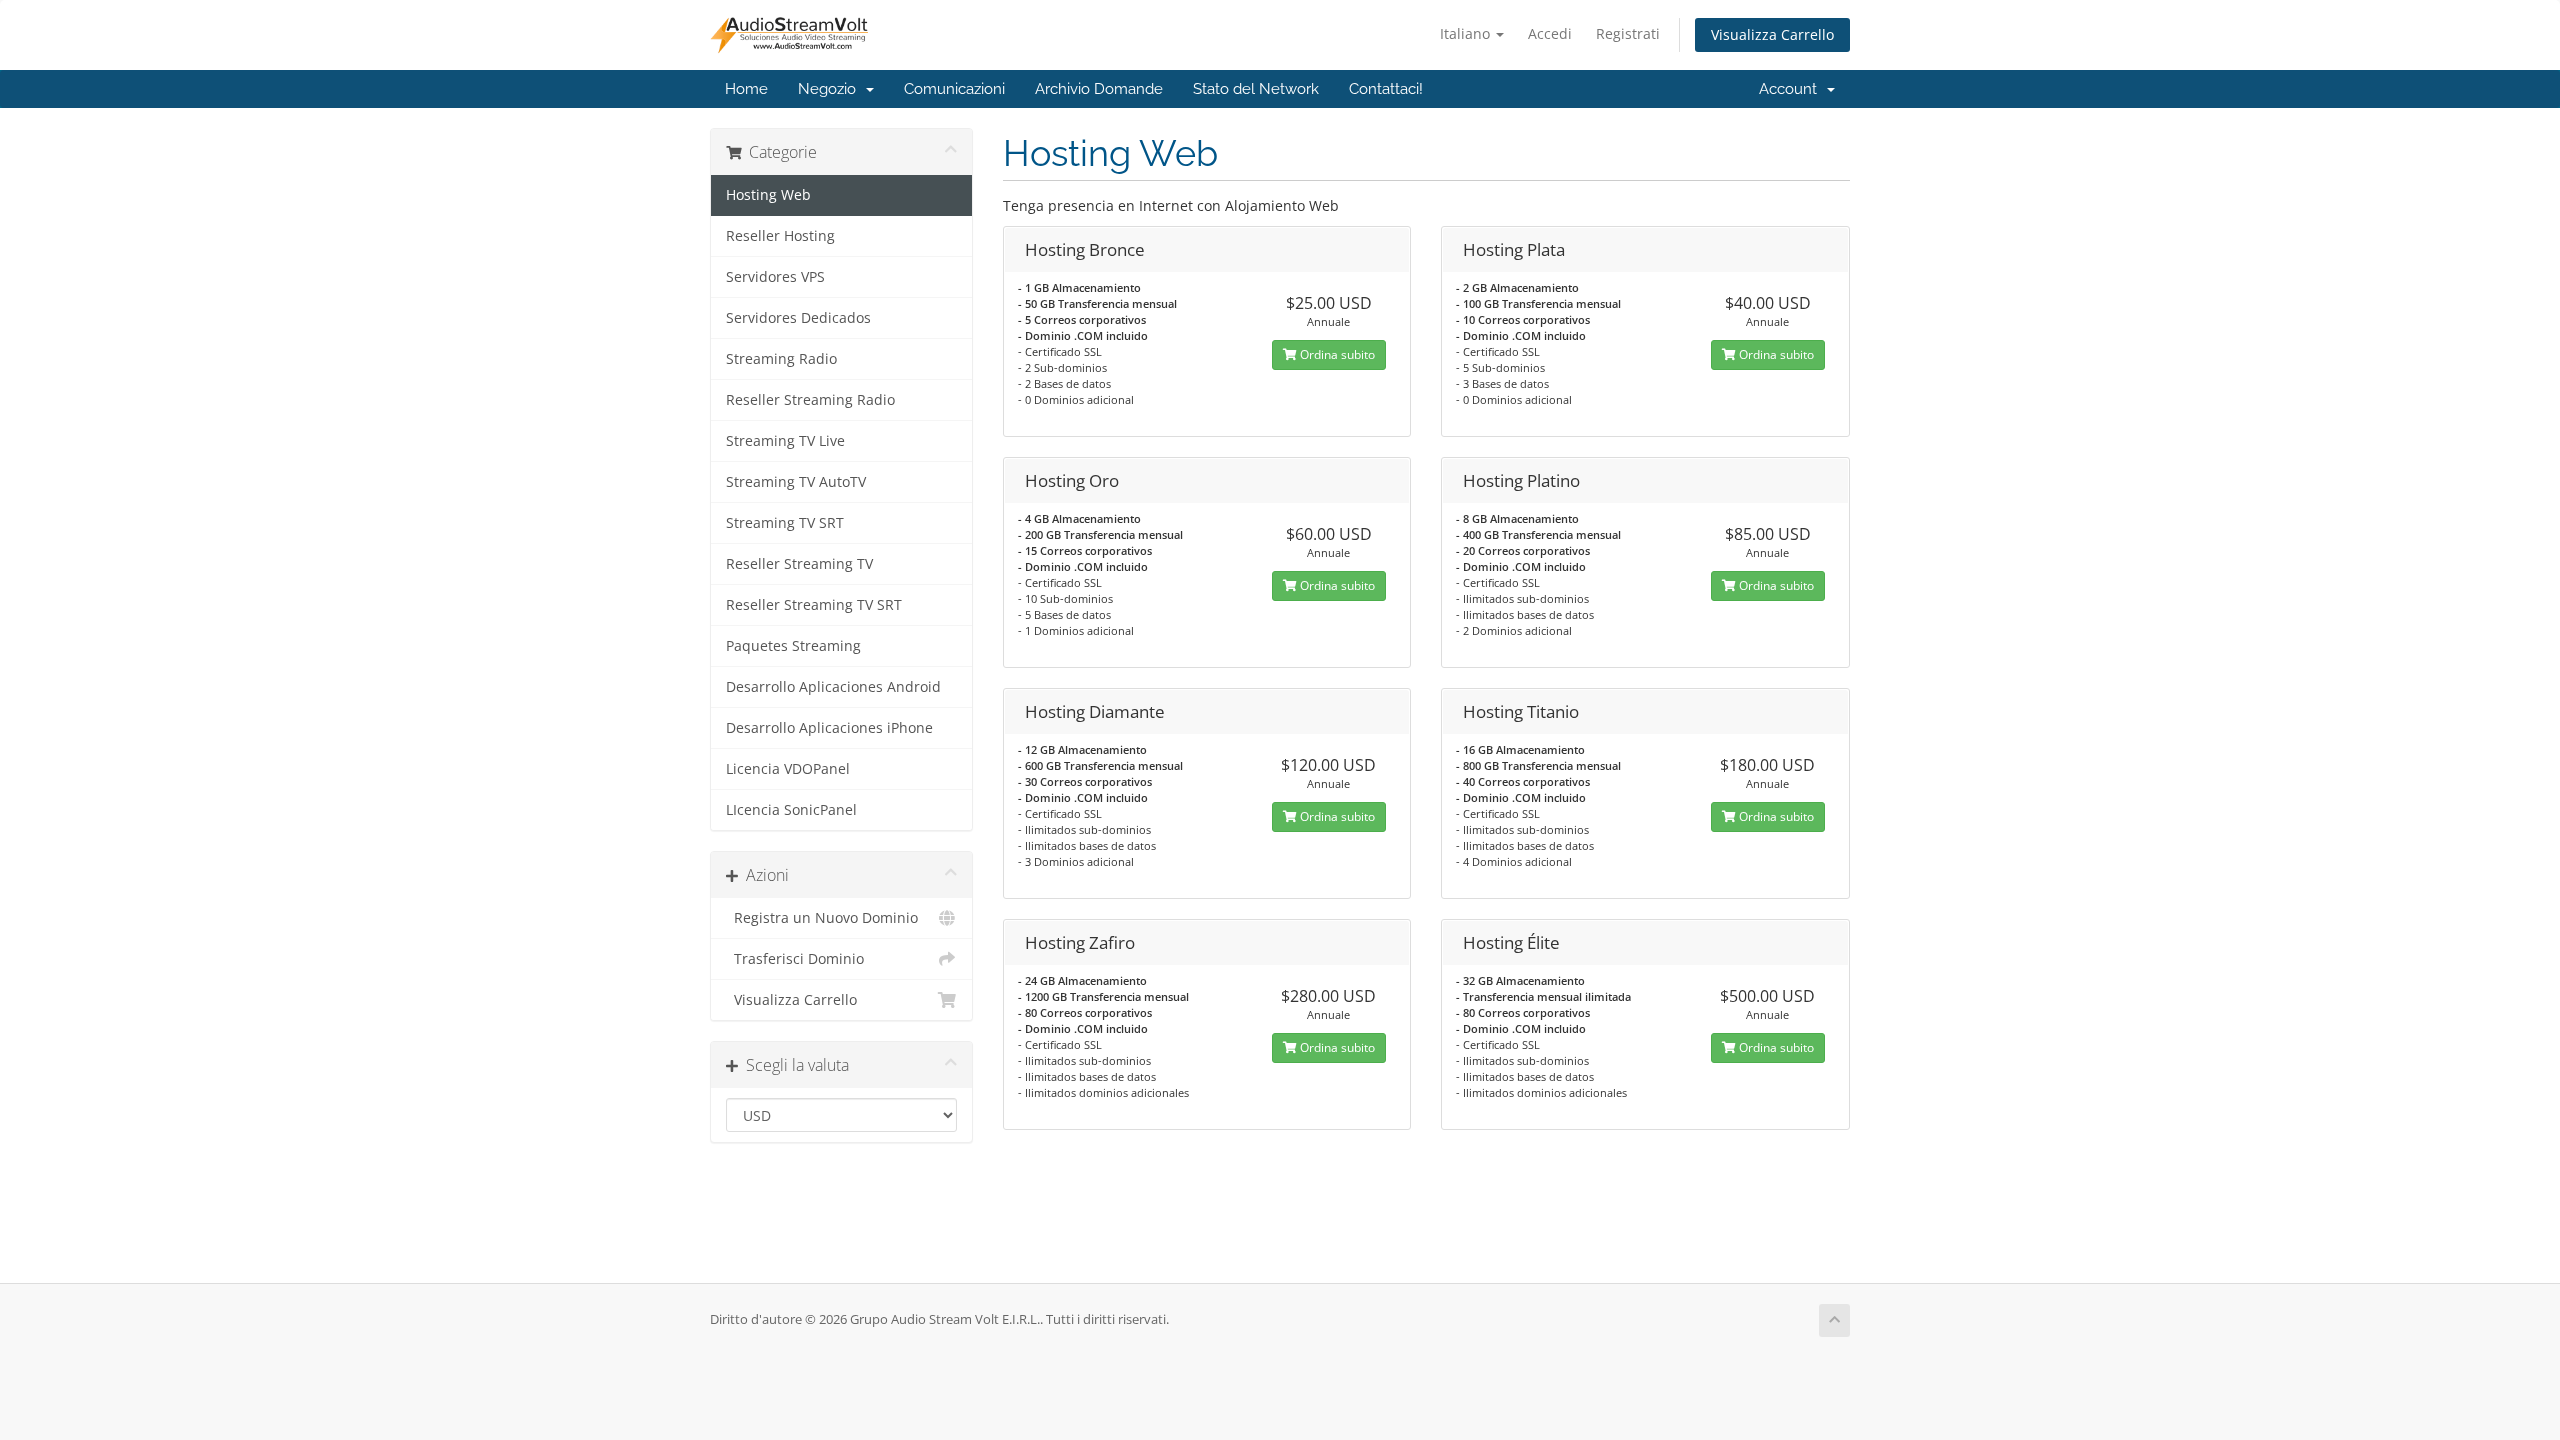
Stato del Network (1256, 89)
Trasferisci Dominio (795, 959)
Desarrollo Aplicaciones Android (833, 687)
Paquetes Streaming (793, 646)
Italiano (1467, 33)
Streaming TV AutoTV (796, 482)
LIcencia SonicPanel (791, 810)
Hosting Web (768, 195)
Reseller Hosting (780, 236)
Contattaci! (1386, 89)
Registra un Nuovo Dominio (822, 918)
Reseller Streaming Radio (810, 400)
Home (746, 89)
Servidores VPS (775, 277)
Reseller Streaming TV (799, 564)
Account (1792, 89)
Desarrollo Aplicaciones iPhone (829, 728)
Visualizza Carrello (1772, 34)
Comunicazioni (954, 89)
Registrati (1628, 33)
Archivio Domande (1099, 89)
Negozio (831, 89)
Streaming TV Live (785, 441)
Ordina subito (1336, 354)
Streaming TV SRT (785, 523)
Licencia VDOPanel (788, 769)
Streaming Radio (781, 359)
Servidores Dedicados (798, 318)
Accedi (1550, 33)
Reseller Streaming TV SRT (814, 605)
